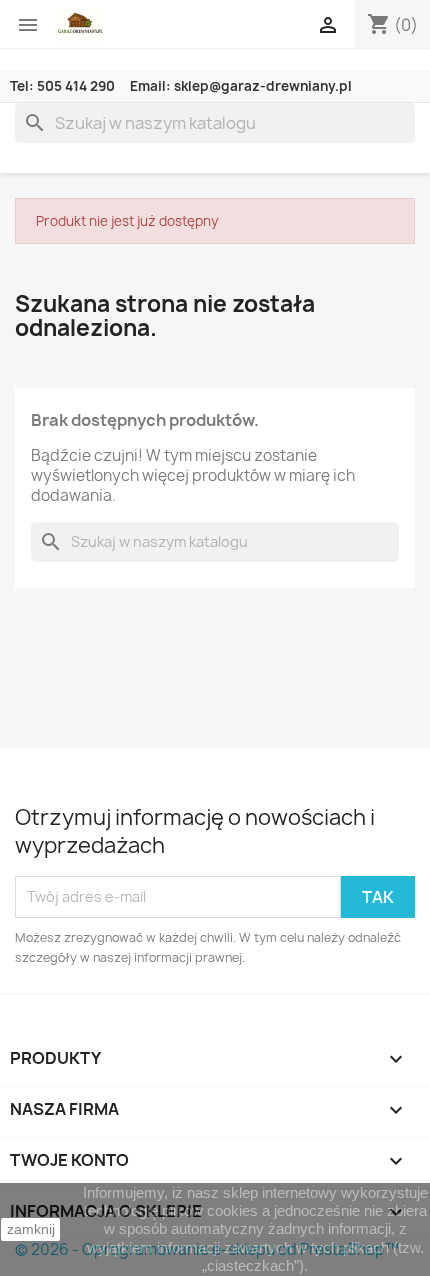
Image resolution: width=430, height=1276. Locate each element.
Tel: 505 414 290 (64, 86)
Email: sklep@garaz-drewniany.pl (241, 86)
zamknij (31, 1229)
